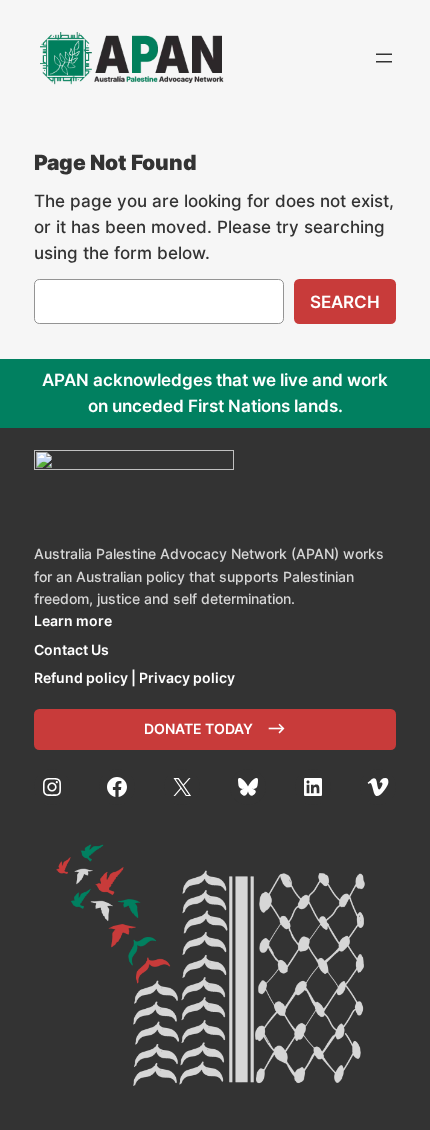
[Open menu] (384, 58)
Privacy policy (187, 677)
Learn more (73, 620)
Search (345, 302)
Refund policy (81, 677)
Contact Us (71, 649)
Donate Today (198, 728)
